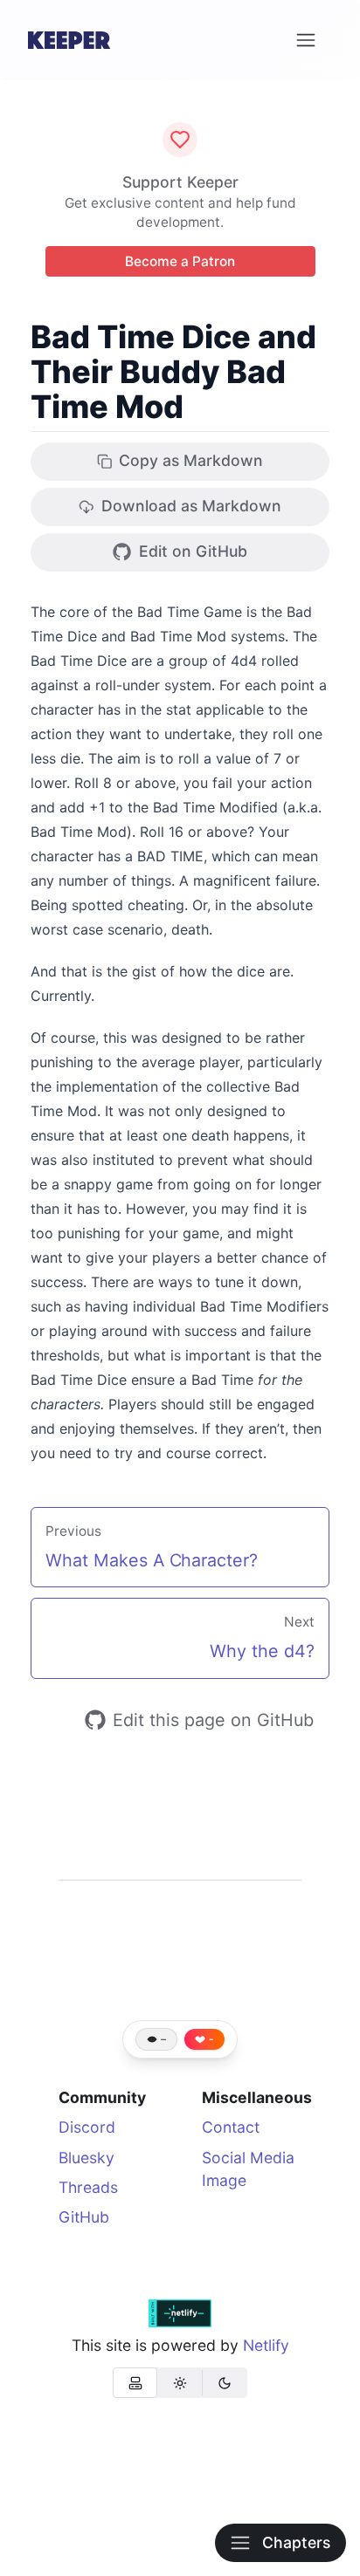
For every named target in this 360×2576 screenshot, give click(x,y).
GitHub (84, 2217)
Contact (231, 2127)
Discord (87, 2127)
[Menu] (306, 40)
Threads (88, 2187)
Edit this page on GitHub (213, 1720)
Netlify (266, 2345)
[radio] (135, 2383)
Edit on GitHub (193, 551)
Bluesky (87, 2158)
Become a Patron (180, 261)
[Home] (69, 40)
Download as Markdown (191, 506)
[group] (180, 2383)
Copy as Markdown (191, 460)
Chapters (296, 2542)
